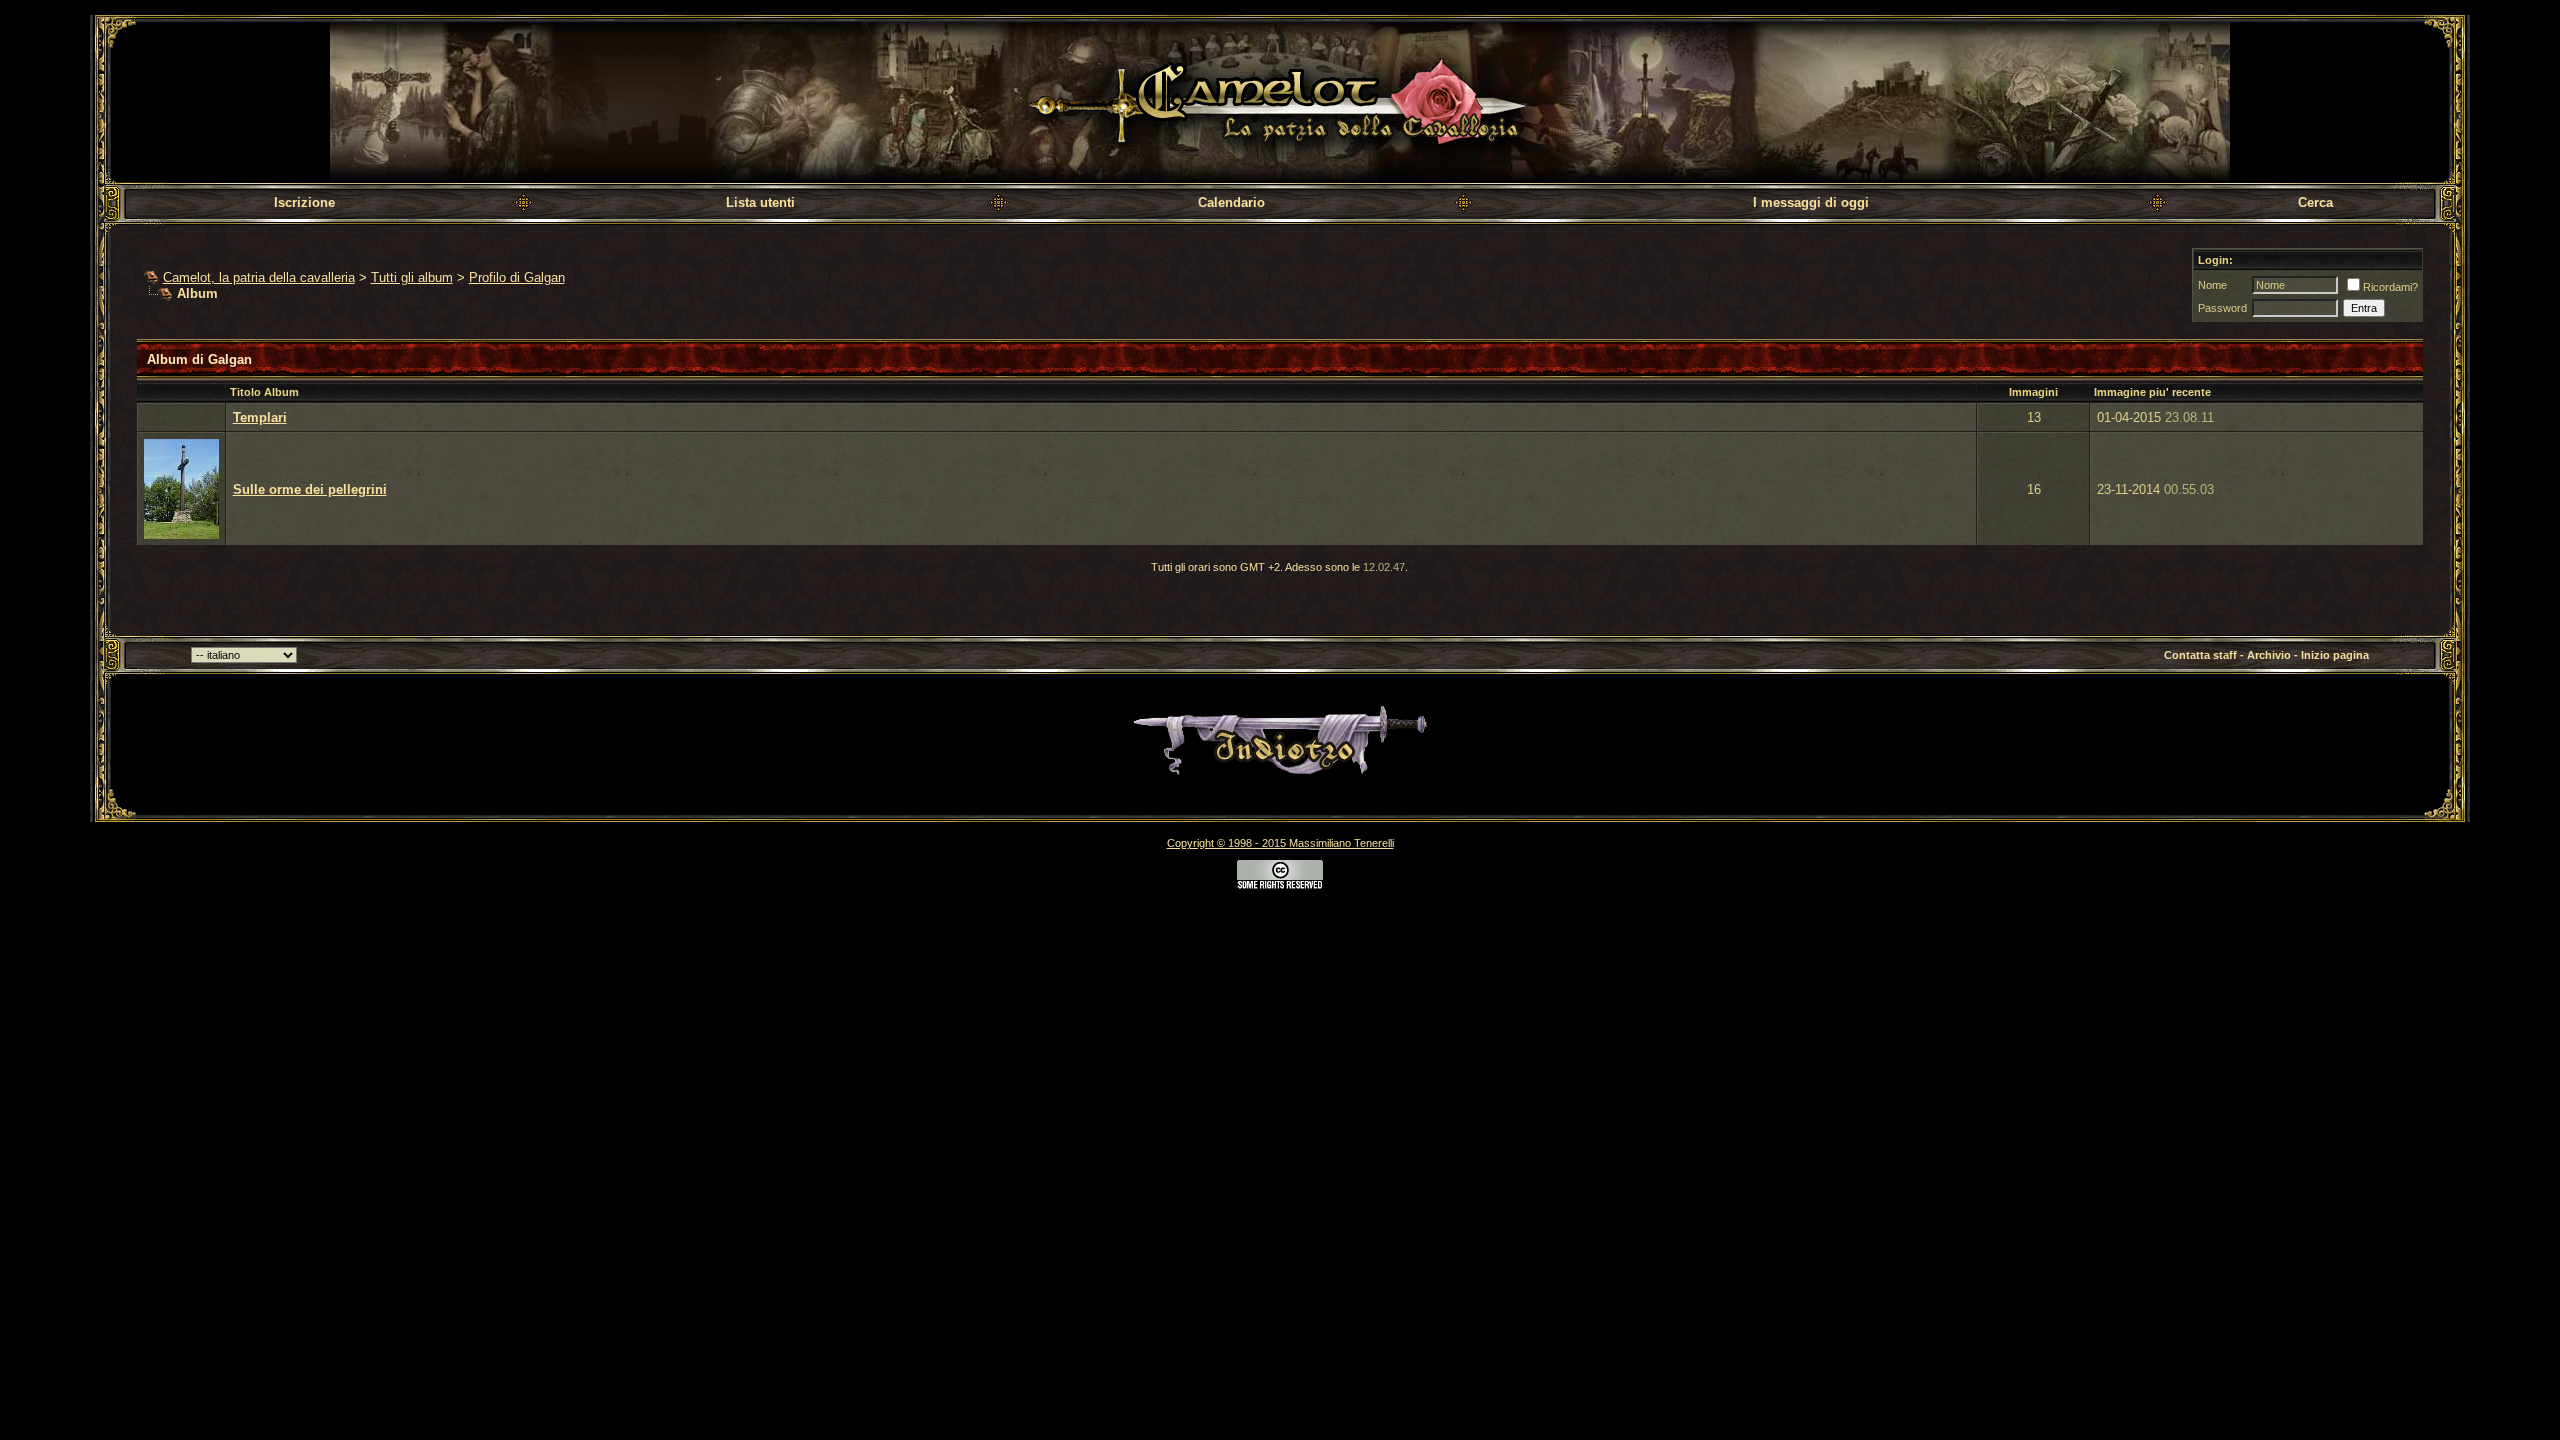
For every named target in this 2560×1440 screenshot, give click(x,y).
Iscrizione (304, 202)
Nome (2212, 285)
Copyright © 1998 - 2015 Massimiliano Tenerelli (1280, 843)
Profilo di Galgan (517, 277)
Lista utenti (760, 202)
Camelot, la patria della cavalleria (259, 277)
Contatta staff (2200, 655)
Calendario (1231, 202)
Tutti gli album (412, 277)
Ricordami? (2390, 287)
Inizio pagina (2335, 655)
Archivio (2269, 655)
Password (2222, 308)
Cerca (2315, 202)
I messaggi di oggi (1811, 202)
